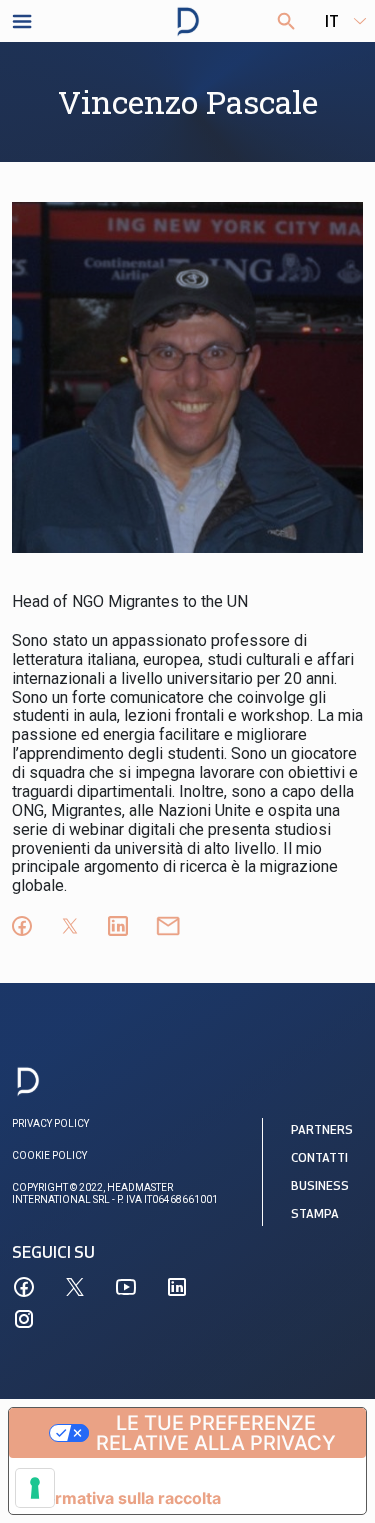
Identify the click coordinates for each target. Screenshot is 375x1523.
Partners (322, 1131)
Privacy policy (50, 1123)
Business (320, 1187)
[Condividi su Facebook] (22, 926)
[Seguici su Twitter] (75, 1287)
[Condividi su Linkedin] (118, 926)
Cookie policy (49, 1155)
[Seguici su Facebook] (24, 1287)
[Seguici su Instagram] (24, 1319)
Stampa (315, 1215)
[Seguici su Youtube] (126, 1287)
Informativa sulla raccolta (123, 1498)
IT (332, 23)
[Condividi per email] (168, 926)
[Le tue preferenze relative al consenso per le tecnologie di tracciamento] (35, 1488)
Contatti (319, 1159)
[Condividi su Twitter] (70, 926)
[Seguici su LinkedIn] (177, 1287)
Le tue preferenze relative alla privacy (216, 1433)
